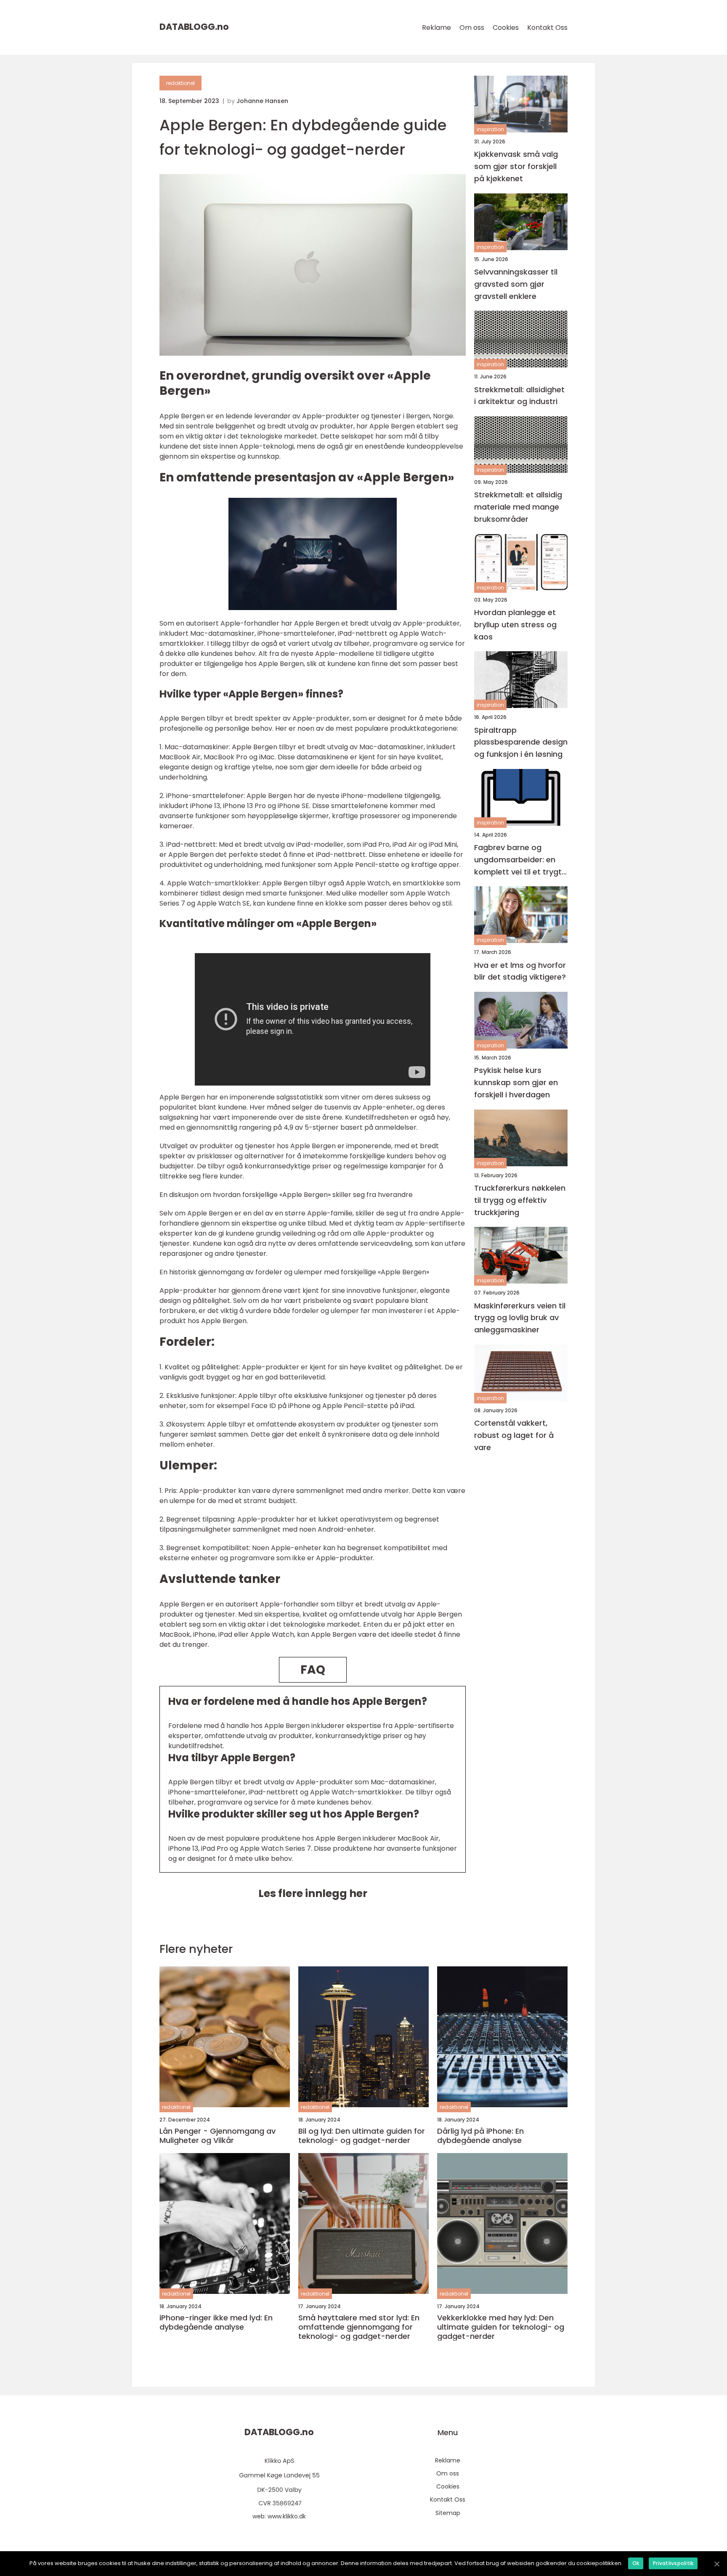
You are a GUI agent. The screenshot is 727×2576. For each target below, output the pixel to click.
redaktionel (180, 83)
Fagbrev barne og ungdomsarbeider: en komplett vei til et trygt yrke (518, 860)
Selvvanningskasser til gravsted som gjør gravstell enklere (516, 284)
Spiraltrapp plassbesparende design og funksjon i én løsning (521, 742)
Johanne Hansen (262, 101)
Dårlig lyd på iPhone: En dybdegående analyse (480, 2136)
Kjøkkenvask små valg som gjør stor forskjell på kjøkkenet (516, 166)
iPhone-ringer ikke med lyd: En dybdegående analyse (216, 2322)
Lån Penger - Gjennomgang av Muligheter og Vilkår (218, 2136)
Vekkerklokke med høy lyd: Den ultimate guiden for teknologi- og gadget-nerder (501, 2327)
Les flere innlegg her (313, 1893)
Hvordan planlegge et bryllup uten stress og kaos (515, 625)
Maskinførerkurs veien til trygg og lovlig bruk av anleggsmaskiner (520, 1317)
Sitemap (448, 2513)
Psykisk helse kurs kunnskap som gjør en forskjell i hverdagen (516, 1082)
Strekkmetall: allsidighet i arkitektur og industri (519, 395)
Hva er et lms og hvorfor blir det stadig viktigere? (520, 971)
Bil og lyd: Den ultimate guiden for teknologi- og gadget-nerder (362, 2136)
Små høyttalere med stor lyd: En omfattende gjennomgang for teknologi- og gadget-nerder (359, 2327)
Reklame (436, 28)
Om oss (472, 28)
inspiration (490, 129)
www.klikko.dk (287, 2516)
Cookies (506, 28)
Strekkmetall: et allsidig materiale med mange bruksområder (518, 507)
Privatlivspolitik (673, 2563)
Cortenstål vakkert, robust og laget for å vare (514, 1435)
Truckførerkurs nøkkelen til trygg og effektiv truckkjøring (520, 1200)
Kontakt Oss (547, 28)
